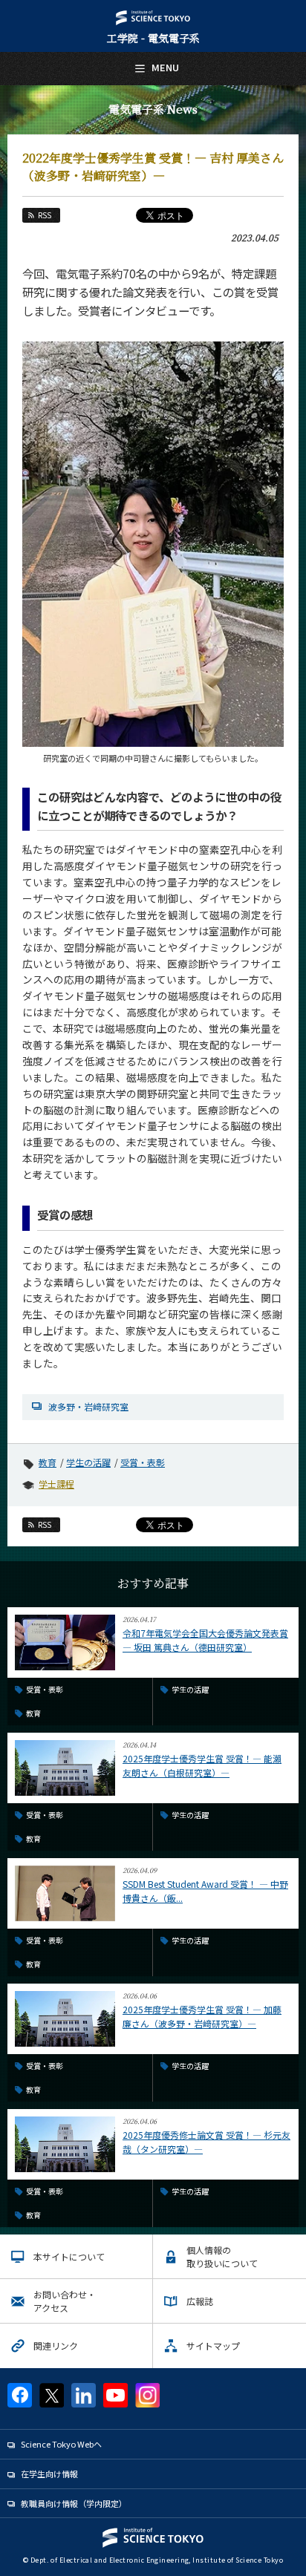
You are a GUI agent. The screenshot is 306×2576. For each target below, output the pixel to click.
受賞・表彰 (143, 1462)
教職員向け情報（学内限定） (74, 2503)
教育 (48, 1462)
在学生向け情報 (49, 2474)
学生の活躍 (88, 1462)
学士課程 (56, 1484)
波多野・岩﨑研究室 (88, 1406)
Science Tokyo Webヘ (61, 2444)
